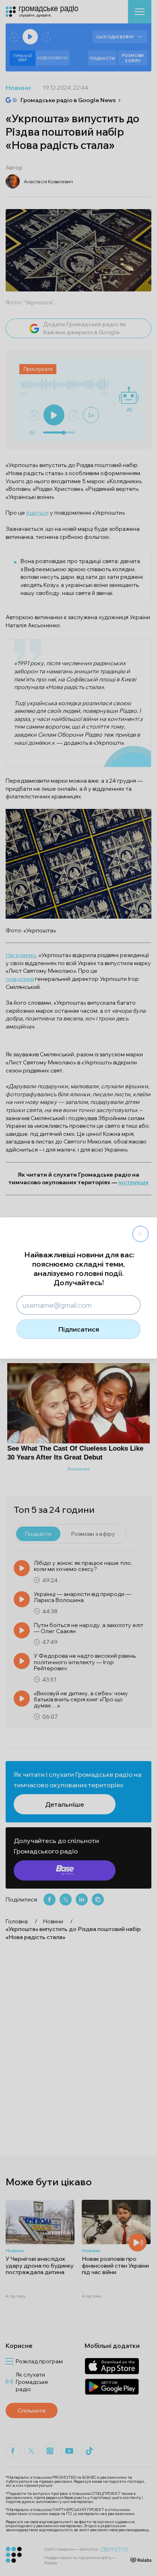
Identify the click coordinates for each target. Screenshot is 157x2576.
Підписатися (79, 1329)
